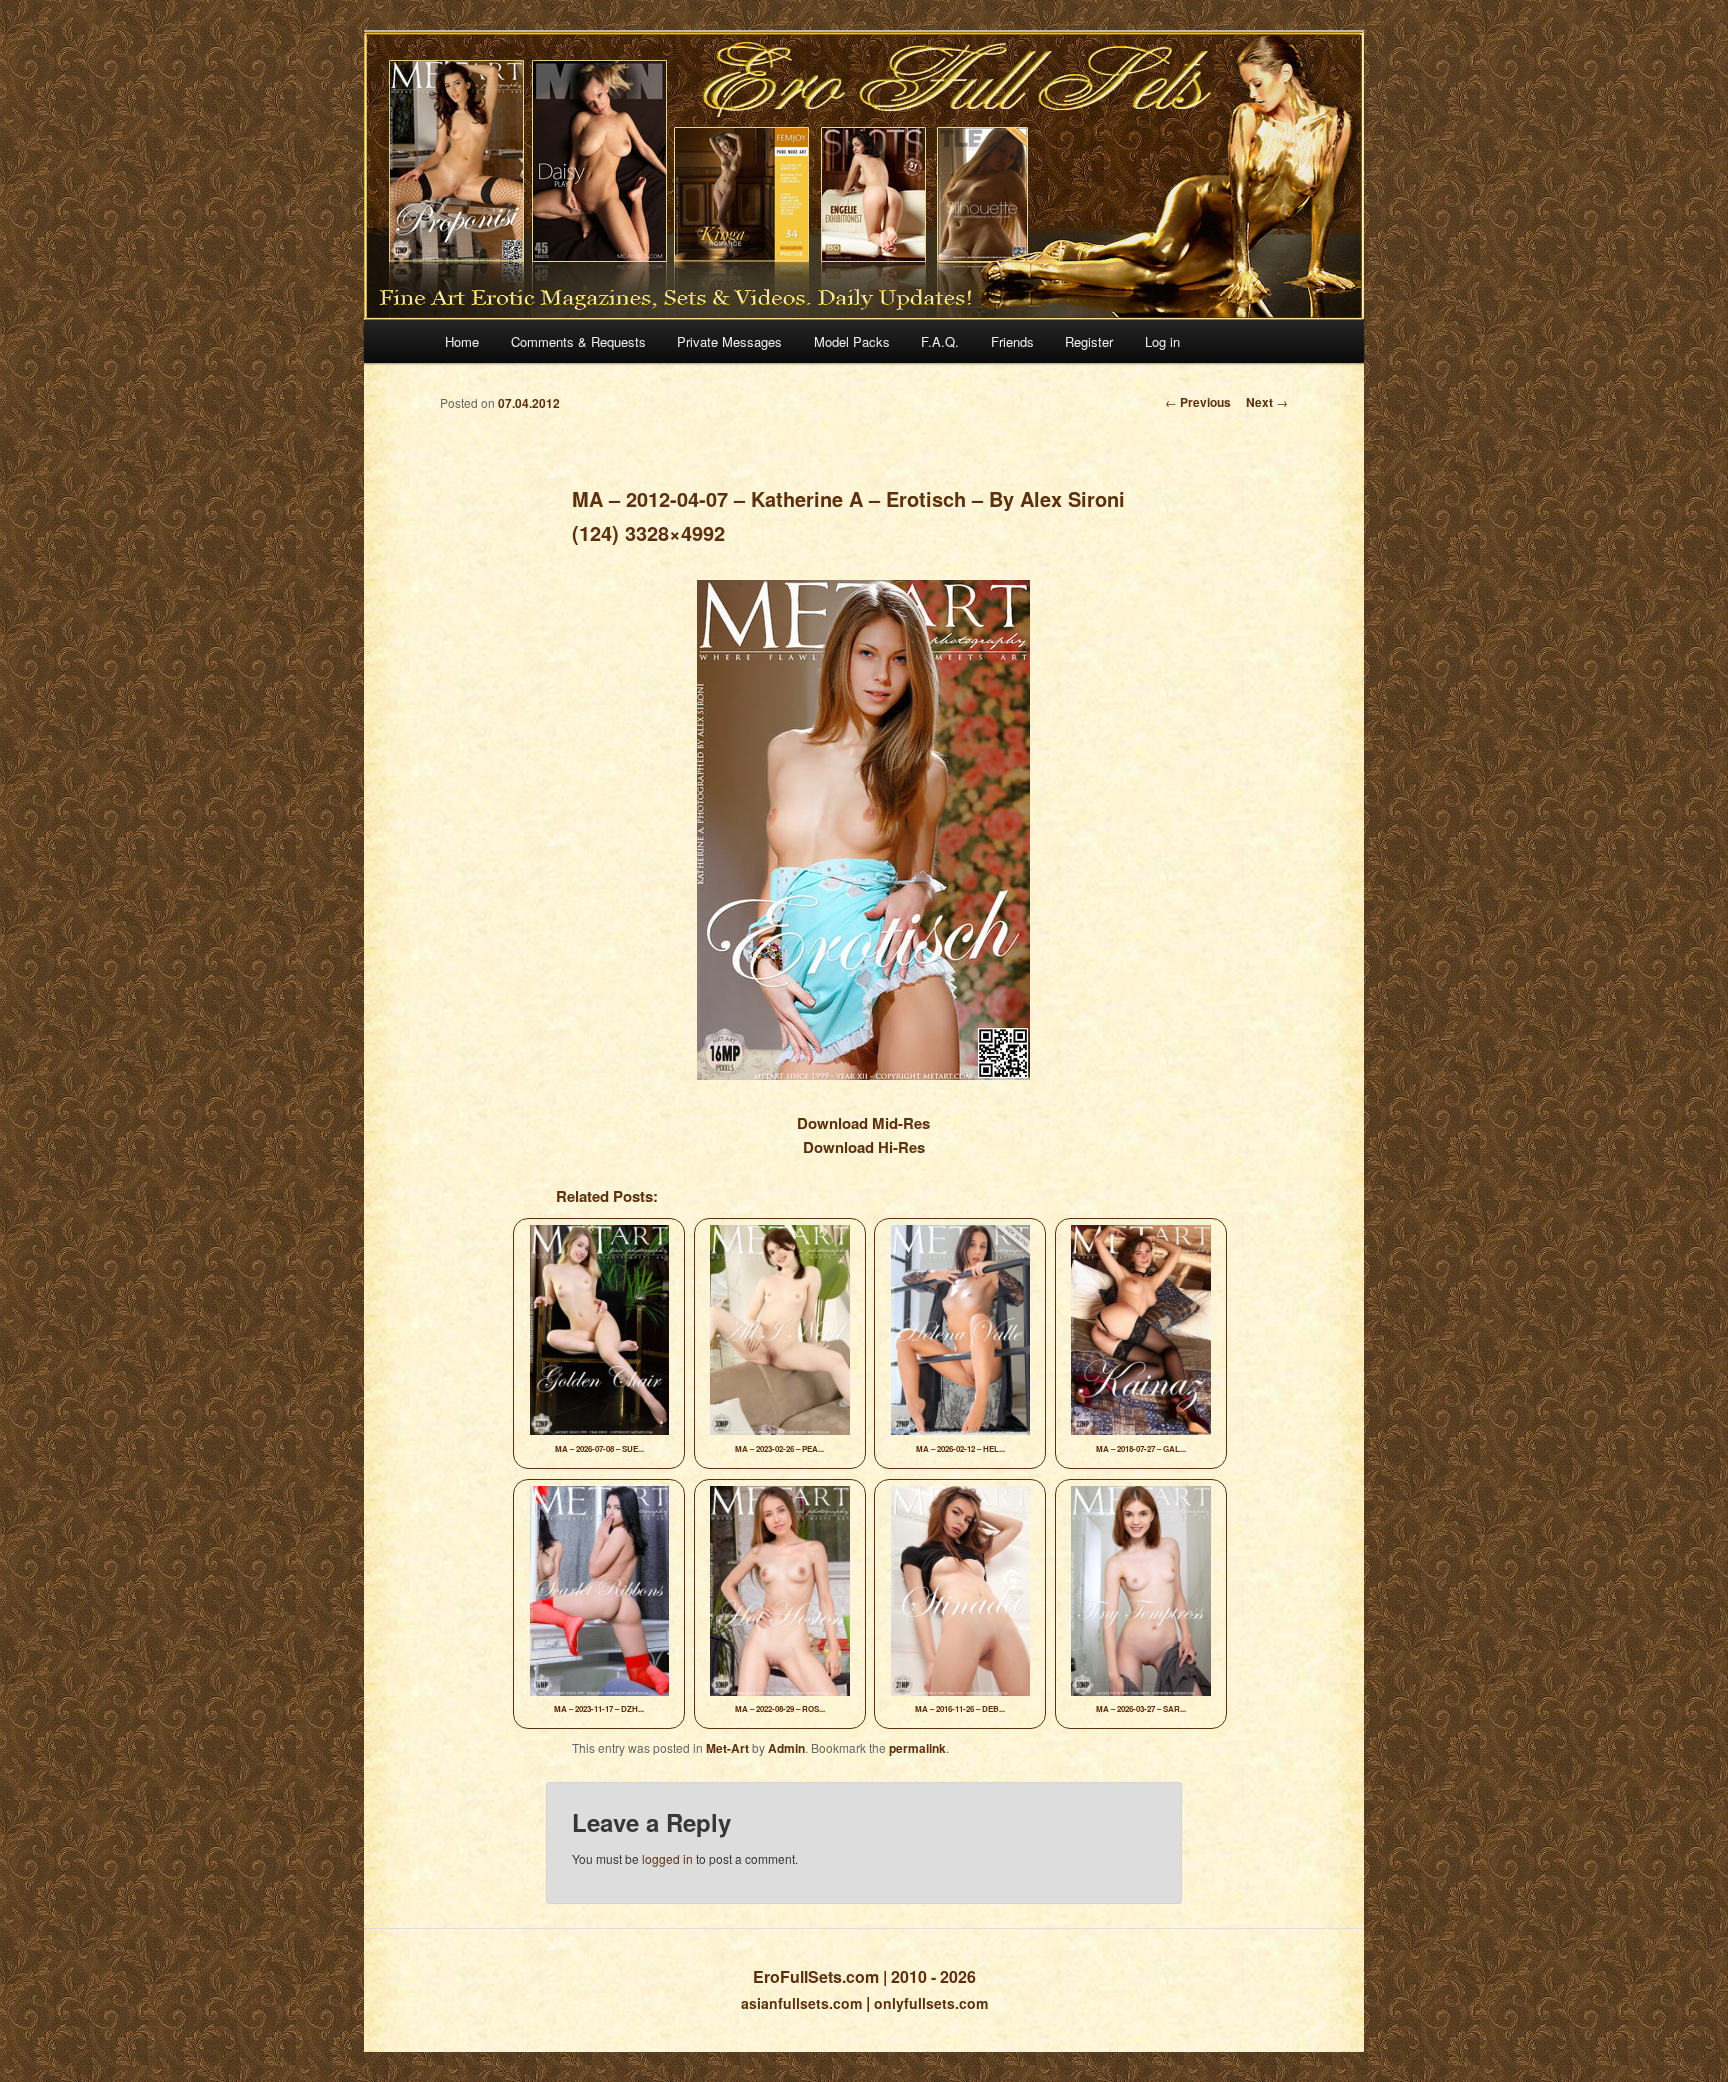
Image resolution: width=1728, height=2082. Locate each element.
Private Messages (729, 341)
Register (1089, 341)
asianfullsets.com (801, 2003)
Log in (1162, 341)
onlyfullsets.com (931, 2003)
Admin (786, 1748)
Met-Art (727, 1748)
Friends (1012, 341)
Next (1267, 402)
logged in (667, 1858)
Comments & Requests (578, 341)
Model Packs (852, 341)
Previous (1198, 402)
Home (462, 341)
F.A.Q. (940, 341)
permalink (917, 1748)
